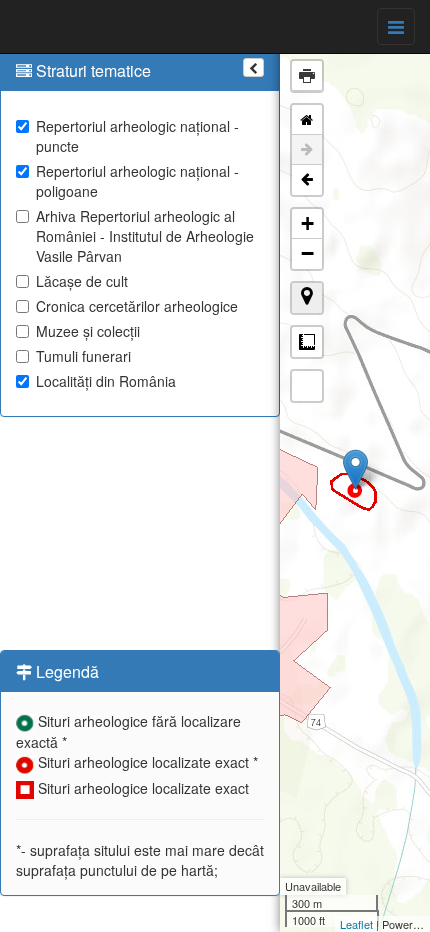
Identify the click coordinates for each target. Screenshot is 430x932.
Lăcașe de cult (82, 281)
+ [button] (307, 223)
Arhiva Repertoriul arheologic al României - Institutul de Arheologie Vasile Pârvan (145, 236)
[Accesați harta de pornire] (307, 120)
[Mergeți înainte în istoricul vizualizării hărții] (307, 150)
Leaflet (356, 924)
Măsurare (307, 342)
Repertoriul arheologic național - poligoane (137, 181)
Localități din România (106, 381)
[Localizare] (307, 298)
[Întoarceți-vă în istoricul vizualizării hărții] (307, 180)
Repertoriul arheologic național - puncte (137, 136)
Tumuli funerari (83, 356)
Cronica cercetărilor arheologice (137, 306)
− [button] (307, 253)
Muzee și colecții (88, 331)
